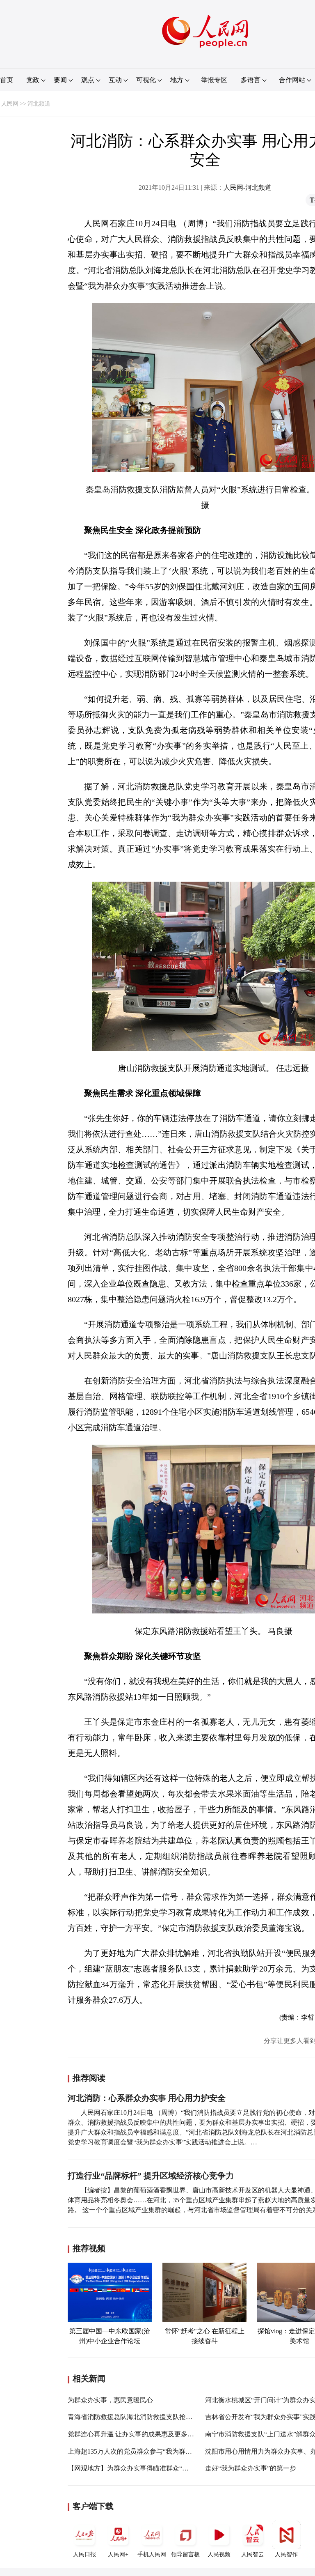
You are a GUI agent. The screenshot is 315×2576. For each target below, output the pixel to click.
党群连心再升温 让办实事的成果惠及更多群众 (134, 2434)
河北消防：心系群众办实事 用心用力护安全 (147, 2098)
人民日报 (84, 2554)
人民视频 (219, 2554)
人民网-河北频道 (248, 187)
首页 (7, 80)
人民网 (10, 104)
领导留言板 (185, 2554)
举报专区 (214, 80)
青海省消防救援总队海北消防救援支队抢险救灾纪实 (143, 2417)
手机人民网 (152, 2554)
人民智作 (286, 2554)
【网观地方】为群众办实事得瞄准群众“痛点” (133, 2468)
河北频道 (39, 104)
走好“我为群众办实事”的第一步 (251, 2468)
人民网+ (118, 2554)
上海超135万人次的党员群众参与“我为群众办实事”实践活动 (154, 2451)
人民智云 (253, 2554)
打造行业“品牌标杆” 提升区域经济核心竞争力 (151, 2176)
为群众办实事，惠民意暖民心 (110, 2400)
